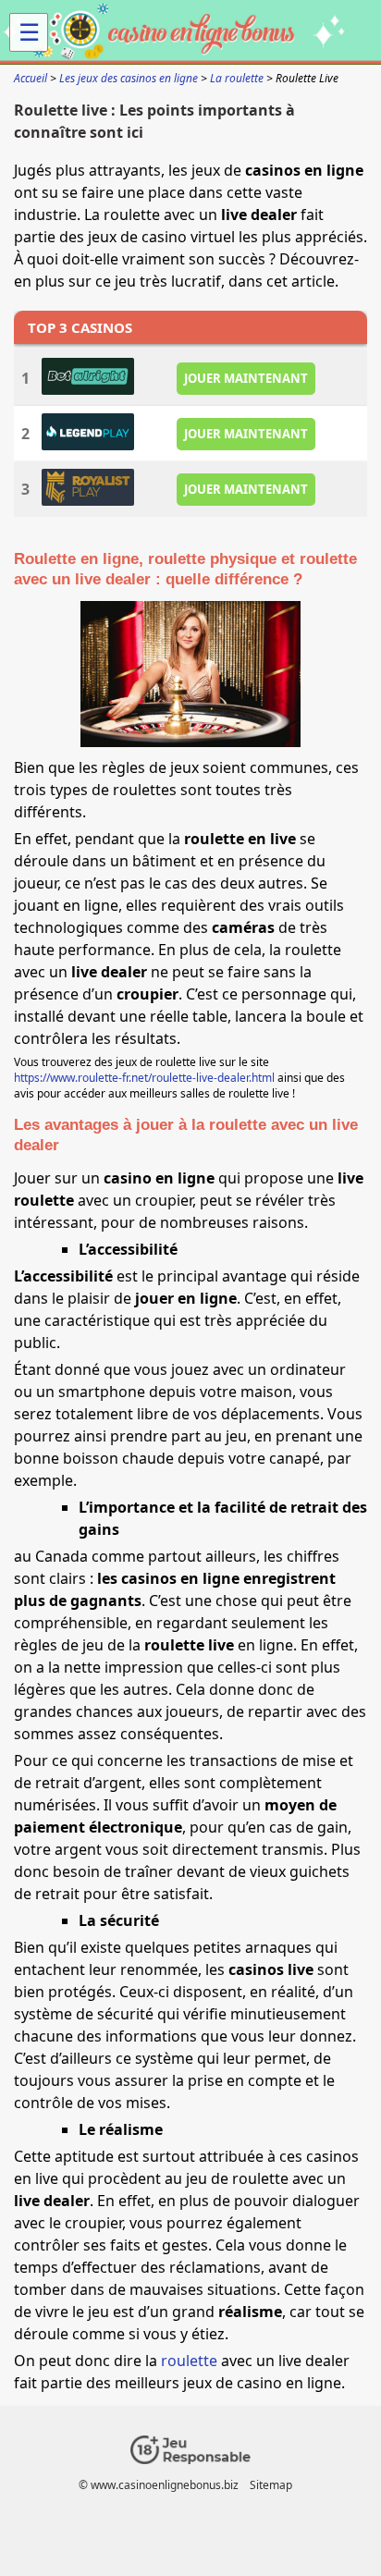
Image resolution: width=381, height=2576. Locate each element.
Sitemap (271, 2485)
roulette (189, 2361)
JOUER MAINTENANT (246, 378)
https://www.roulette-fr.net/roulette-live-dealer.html (144, 1078)
